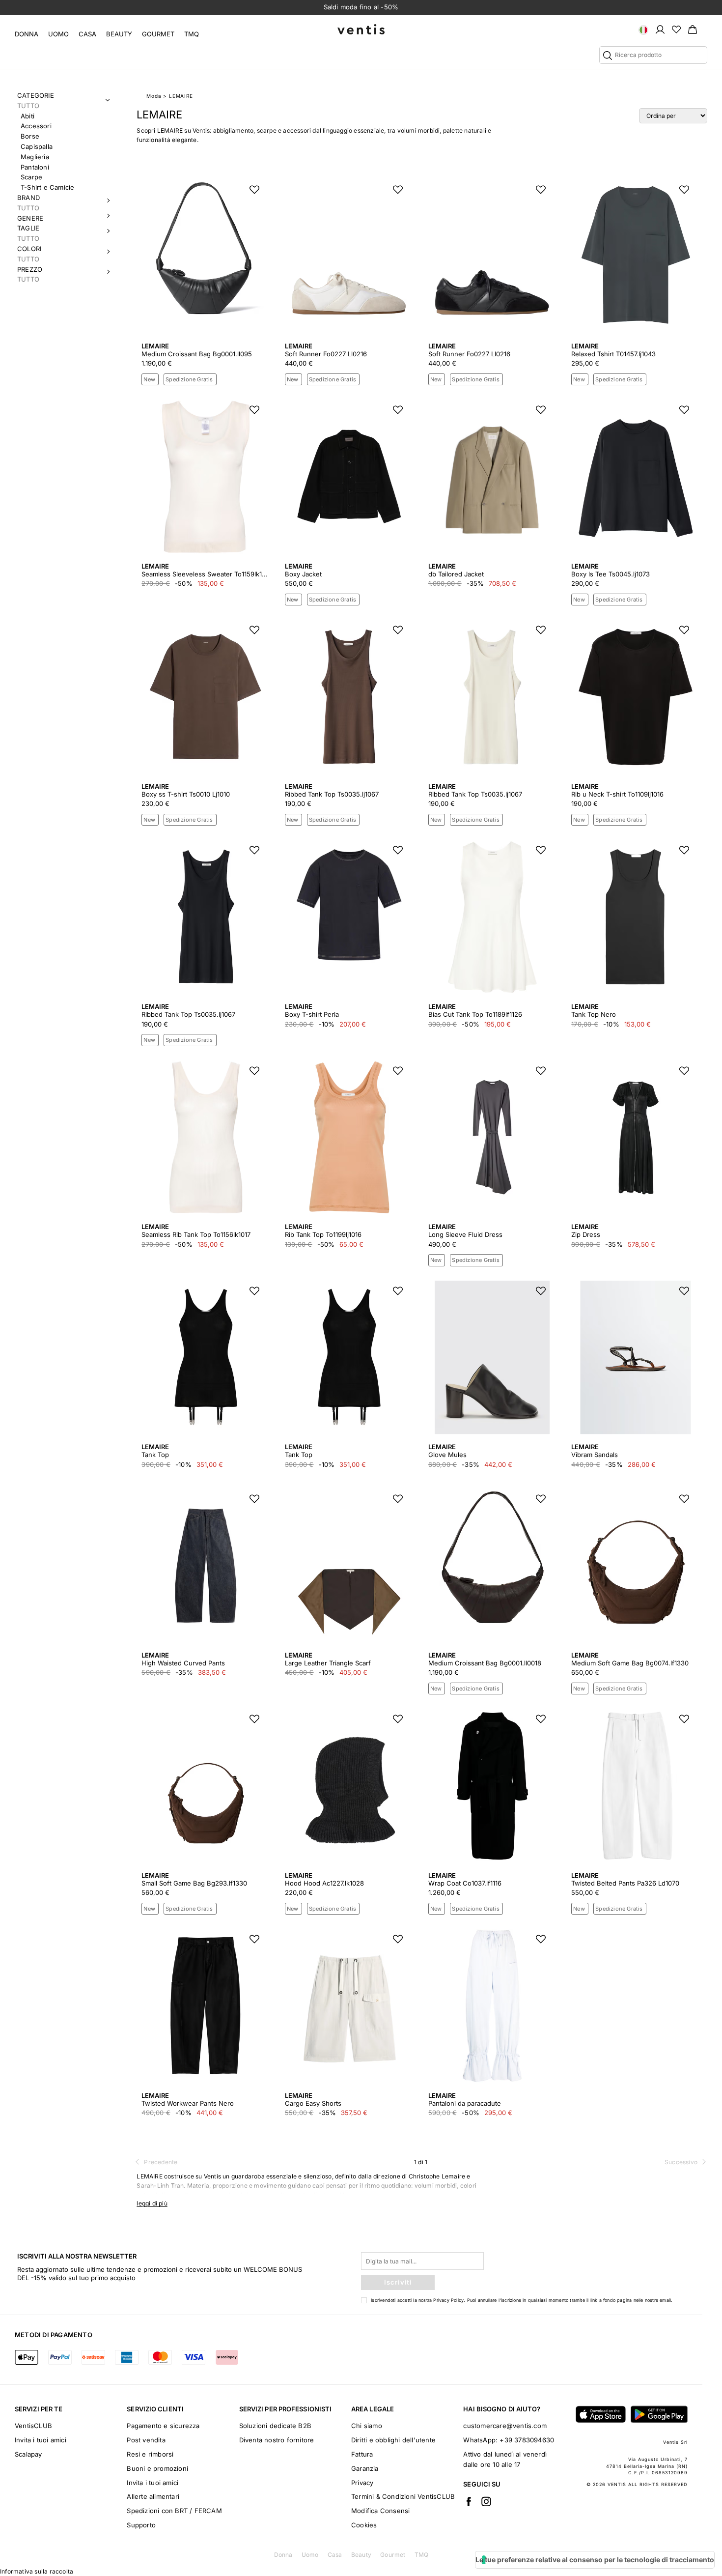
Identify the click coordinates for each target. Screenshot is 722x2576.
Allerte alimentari (153, 2496)
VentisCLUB (33, 2426)
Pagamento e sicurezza (163, 2426)
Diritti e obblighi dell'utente (393, 2440)
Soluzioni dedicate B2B (275, 2426)
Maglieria (35, 157)
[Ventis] (361, 29)
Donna (27, 34)
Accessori (36, 126)
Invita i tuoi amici (41, 2440)
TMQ (192, 34)
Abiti (28, 116)
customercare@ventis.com (505, 2426)
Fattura (362, 2454)
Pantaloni (35, 167)
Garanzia (365, 2468)
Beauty (119, 34)
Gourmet (158, 34)
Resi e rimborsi (150, 2454)
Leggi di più (152, 2203)
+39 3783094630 (527, 2440)
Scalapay (28, 2454)
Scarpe (31, 177)
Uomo (58, 34)
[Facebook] (469, 2501)
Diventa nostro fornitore (277, 2440)
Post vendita (146, 2440)
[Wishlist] (676, 29)
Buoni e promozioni (157, 2468)
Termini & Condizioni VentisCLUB (403, 2496)
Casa (87, 34)
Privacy (362, 2483)
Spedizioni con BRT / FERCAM (174, 2511)
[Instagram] (486, 2501)
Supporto (141, 2525)
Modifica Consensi (380, 2511)
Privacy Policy (448, 2300)
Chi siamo (367, 2426)
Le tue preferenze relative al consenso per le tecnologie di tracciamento (595, 2560)
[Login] (660, 29)
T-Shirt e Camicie (47, 187)
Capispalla (37, 146)
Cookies (364, 2525)
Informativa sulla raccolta (37, 2571)
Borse (30, 136)
